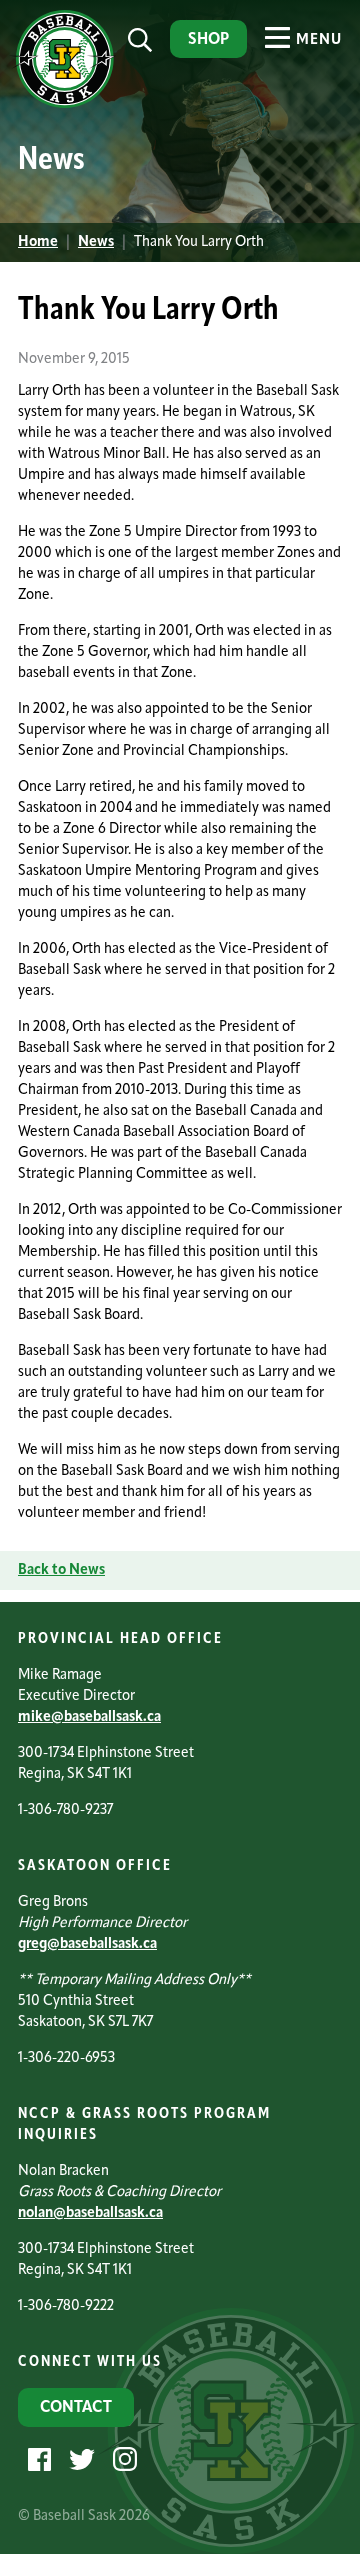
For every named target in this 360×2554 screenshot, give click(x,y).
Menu (317, 40)
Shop (208, 40)
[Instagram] (122, 2459)
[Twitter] (79, 2459)
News (96, 242)
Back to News (61, 1570)
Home (38, 242)
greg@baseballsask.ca (87, 1944)
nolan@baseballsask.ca (90, 2213)
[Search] (140, 40)
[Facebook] (37, 2459)
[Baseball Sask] (62, 104)
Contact (76, 2408)
